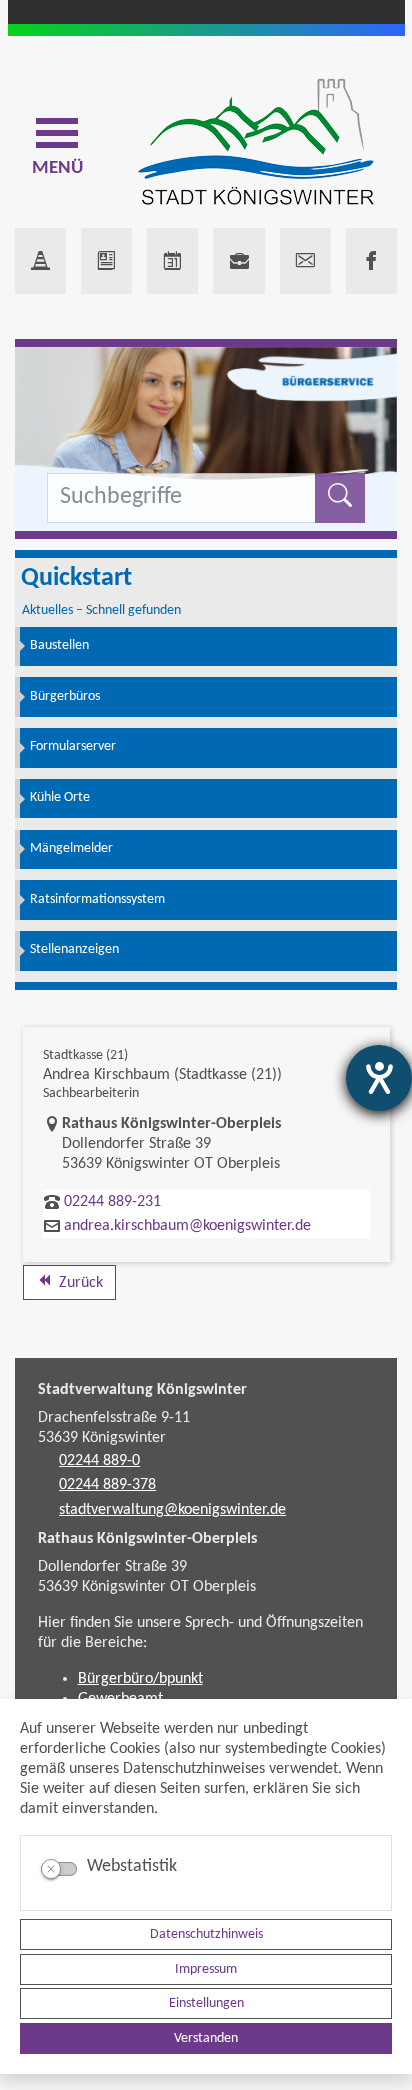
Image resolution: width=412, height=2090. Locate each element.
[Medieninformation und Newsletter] (106, 261)
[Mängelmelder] (40, 261)
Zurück (79, 1283)
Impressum (206, 1969)
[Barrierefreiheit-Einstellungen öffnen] (379, 1078)
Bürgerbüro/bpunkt (140, 1679)
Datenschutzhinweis (206, 1934)
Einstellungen (206, 2003)
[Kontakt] (305, 261)
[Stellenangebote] (238, 261)
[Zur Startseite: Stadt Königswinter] (255, 143)
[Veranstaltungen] (172, 261)
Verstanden (206, 2038)
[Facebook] (371, 261)
